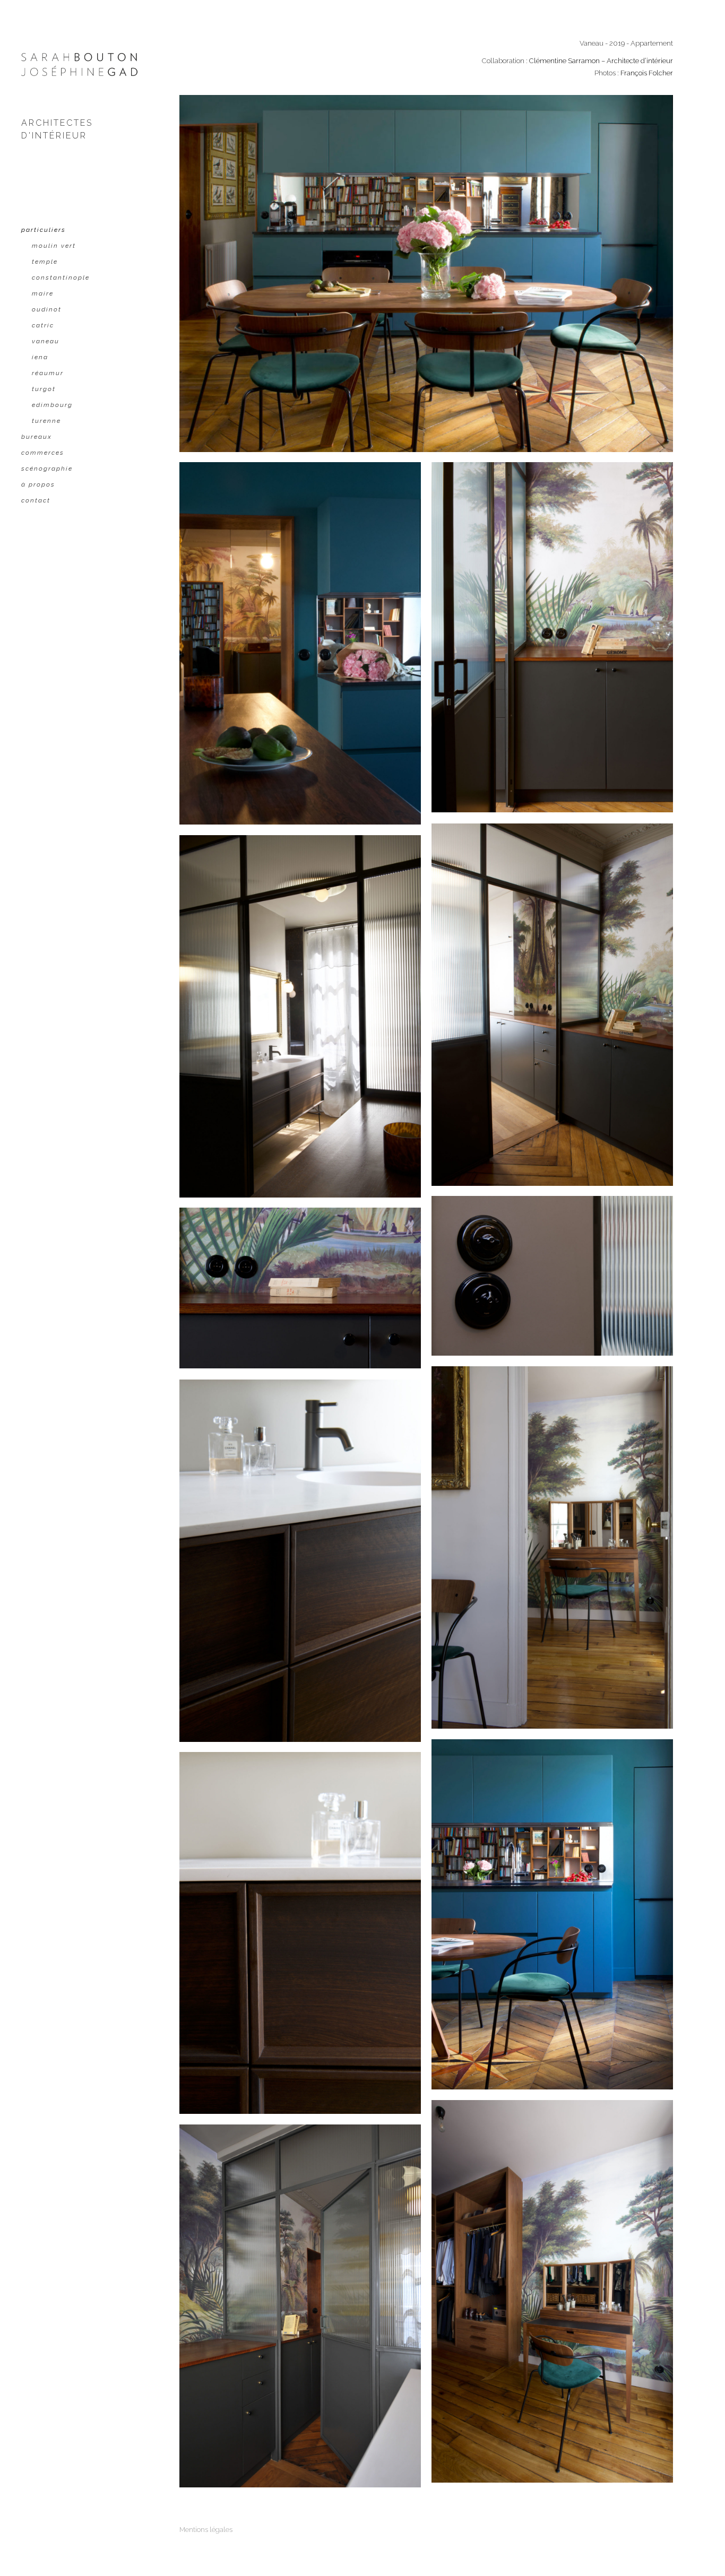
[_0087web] (300, 1288)
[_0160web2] (552, 1914)
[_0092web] (300, 1561)
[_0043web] (552, 1005)
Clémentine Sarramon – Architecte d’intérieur (601, 61)
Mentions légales (206, 2530)
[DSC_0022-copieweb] (300, 1016)
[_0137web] (552, 1547)
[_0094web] (300, 1933)
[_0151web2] (426, 274)
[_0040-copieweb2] (552, 637)
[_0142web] (552, 2291)
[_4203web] (300, 2306)
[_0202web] (300, 643)
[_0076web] (552, 1276)
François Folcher (647, 73)
